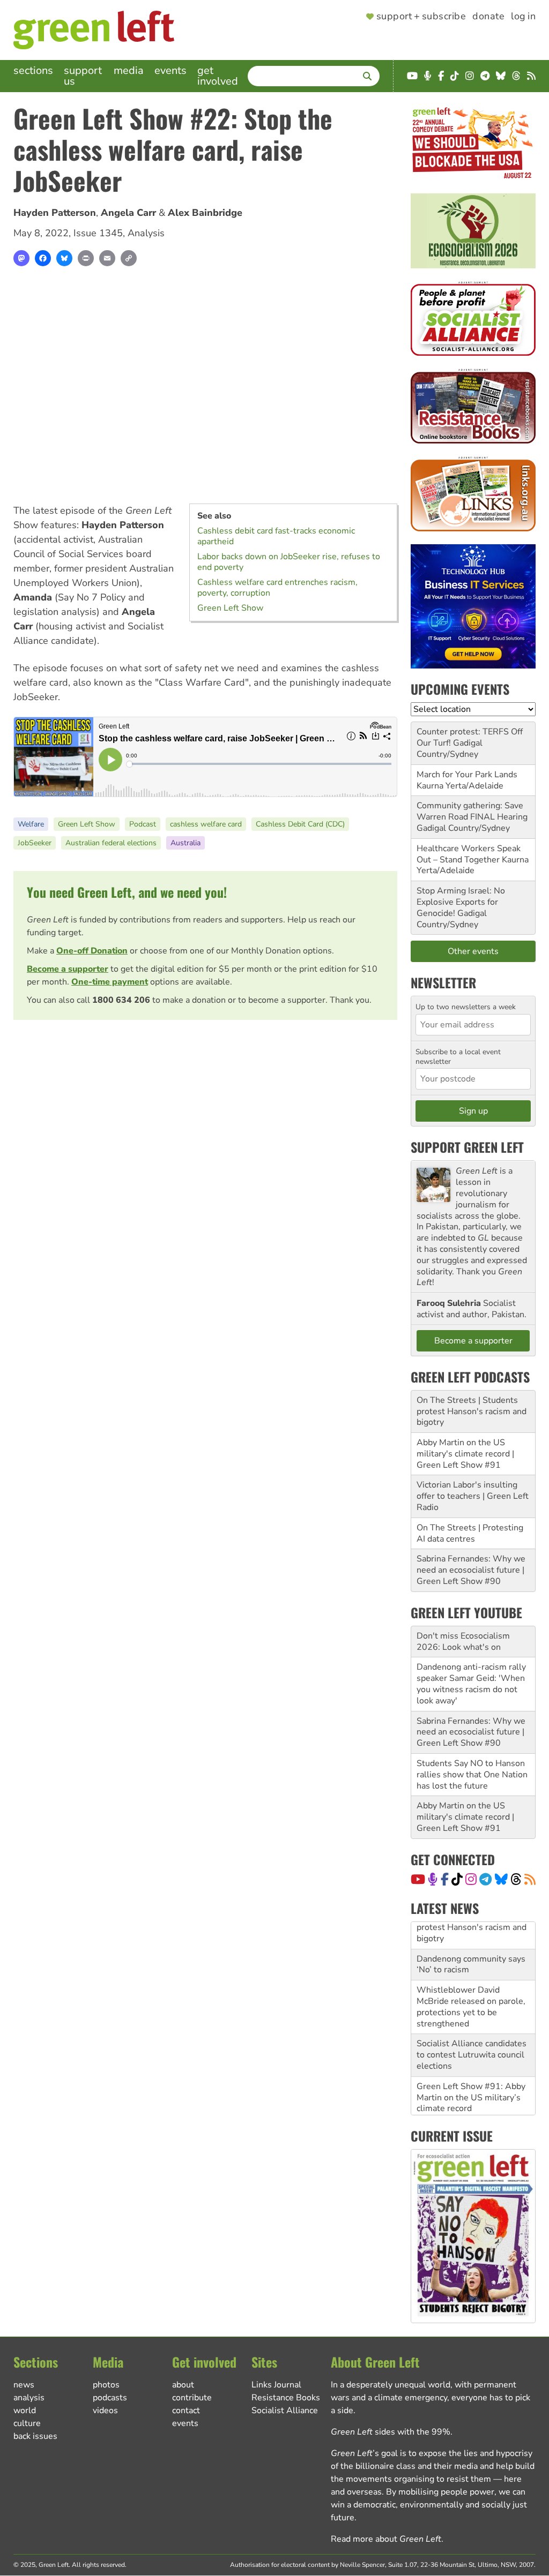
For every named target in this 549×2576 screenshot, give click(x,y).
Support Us (83, 76)
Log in (523, 17)
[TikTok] (457, 1879)
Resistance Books (286, 2398)
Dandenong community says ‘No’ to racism (471, 1937)
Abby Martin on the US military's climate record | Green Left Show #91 (465, 1454)
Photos (106, 2385)
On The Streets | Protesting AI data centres (470, 1533)
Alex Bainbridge (205, 213)
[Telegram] (485, 1879)
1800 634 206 (121, 1000)
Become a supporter (68, 969)
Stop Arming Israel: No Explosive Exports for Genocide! (461, 902)
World (25, 2410)
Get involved (218, 76)
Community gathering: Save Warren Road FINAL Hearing (472, 811)
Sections (33, 70)
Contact (186, 2410)
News (24, 2385)
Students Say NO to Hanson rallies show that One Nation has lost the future (472, 1775)
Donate (488, 17)
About (183, 2385)
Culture (27, 2423)
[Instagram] (471, 1879)
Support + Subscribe (421, 17)
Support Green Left (467, 1147)
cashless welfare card (206, 824)
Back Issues (35, 2436)
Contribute (192, 2398)
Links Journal (276, 2385)
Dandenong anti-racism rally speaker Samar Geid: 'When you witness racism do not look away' (471, 1684)
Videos (105, 2410)
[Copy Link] (129, 258)
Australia (186, 843)
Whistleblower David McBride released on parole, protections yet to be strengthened (471, 1979)
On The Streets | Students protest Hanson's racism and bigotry (472, 1411)
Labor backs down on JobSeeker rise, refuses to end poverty (289, 562)
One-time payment (110, 982)
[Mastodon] (21, 258)
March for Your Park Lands (467, 775)
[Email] (107, 258)
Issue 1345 (98, 233)
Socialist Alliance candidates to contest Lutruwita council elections (472, 2028)
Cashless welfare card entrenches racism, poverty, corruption (277, 588)
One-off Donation (92, 951)
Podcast (143, 824)
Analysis (146, 233)
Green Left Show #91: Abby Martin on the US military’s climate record (471, 2070)
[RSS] (530, 1879)
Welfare (31, 824)
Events (170, 70)
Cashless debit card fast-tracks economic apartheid (276, 536)
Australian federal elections (111, 843)
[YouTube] (418, 1879)
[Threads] (516, 1879)
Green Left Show (230, 608)
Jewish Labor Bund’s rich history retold (464, 2107)
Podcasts (110, 2398)
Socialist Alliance (285, 2410)
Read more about (386, 2539)
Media (129, 70)
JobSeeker (35, 843)
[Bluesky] (64, 258)
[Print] (86, 258)
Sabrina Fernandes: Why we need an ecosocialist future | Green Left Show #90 (471, 1570)
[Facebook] (43, 258)
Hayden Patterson (55, 213)
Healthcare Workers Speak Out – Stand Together (469, 854)
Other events (473, 951)
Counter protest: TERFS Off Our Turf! (470, 737)
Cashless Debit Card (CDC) (300, 824)
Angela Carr (128, 213)
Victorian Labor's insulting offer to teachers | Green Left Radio (473, 1496)
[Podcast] (433, 1879)
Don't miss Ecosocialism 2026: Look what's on (463, 1642)
